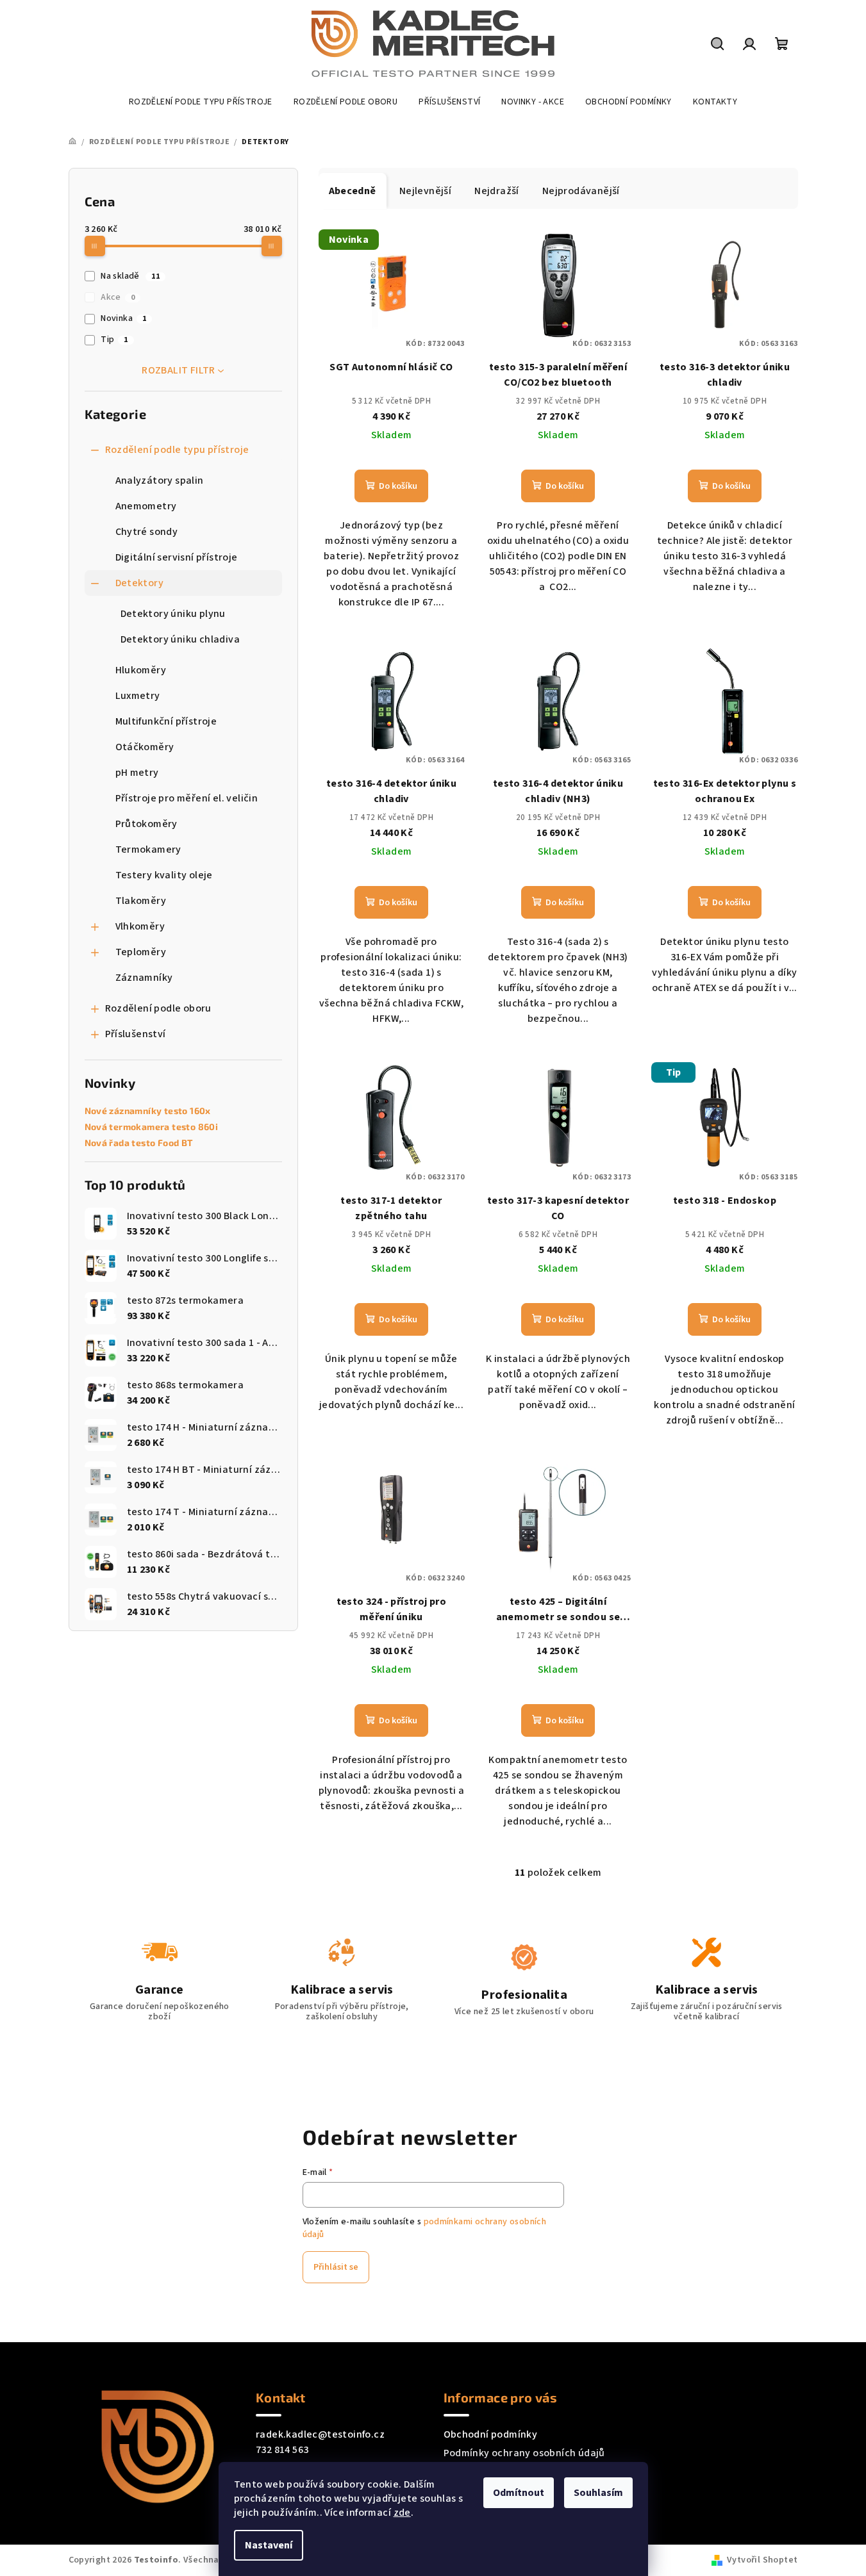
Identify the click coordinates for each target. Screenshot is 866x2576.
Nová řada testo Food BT (139, 1143)
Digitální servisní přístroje (177, 557)
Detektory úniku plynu (173, 614)
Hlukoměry (141, 670)
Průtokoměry (146, 824)
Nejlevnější (425, 191)
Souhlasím (598, 2493)
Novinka (123, 318)
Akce (118, 297)
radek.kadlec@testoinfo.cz (320, 2434)
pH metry (137, 773)
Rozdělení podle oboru (158, 1008)
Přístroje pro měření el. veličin (187, 798)
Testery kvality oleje (164, 875)
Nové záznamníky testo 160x (148, 1111)
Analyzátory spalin (160, 480)
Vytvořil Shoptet (762, 2560)
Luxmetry (138, 696)
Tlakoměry (141, 901)
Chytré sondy (147, 532)
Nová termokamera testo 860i (152, 1127)
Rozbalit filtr (179, 370)
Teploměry (141, 952)
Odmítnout (519, 2493)
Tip (114, 340)
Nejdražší (497, 191)
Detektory (140, 583)
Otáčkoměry (145, 747)
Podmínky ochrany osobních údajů (524, 2453)
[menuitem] (201, 102)
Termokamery (148, 849)
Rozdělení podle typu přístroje (177, 450)
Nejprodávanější (581, 191)
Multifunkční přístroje (166, 721)
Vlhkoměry (140, 926)
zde (402, 2513)
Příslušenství (136, 1034)
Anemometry (146, 506)
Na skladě (130, 276)
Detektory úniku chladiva (180, 639)
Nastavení (269, 2545)
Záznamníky (144, 978)
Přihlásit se (336, 2267)
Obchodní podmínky (491, 2434)
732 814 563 (282, 2450)
